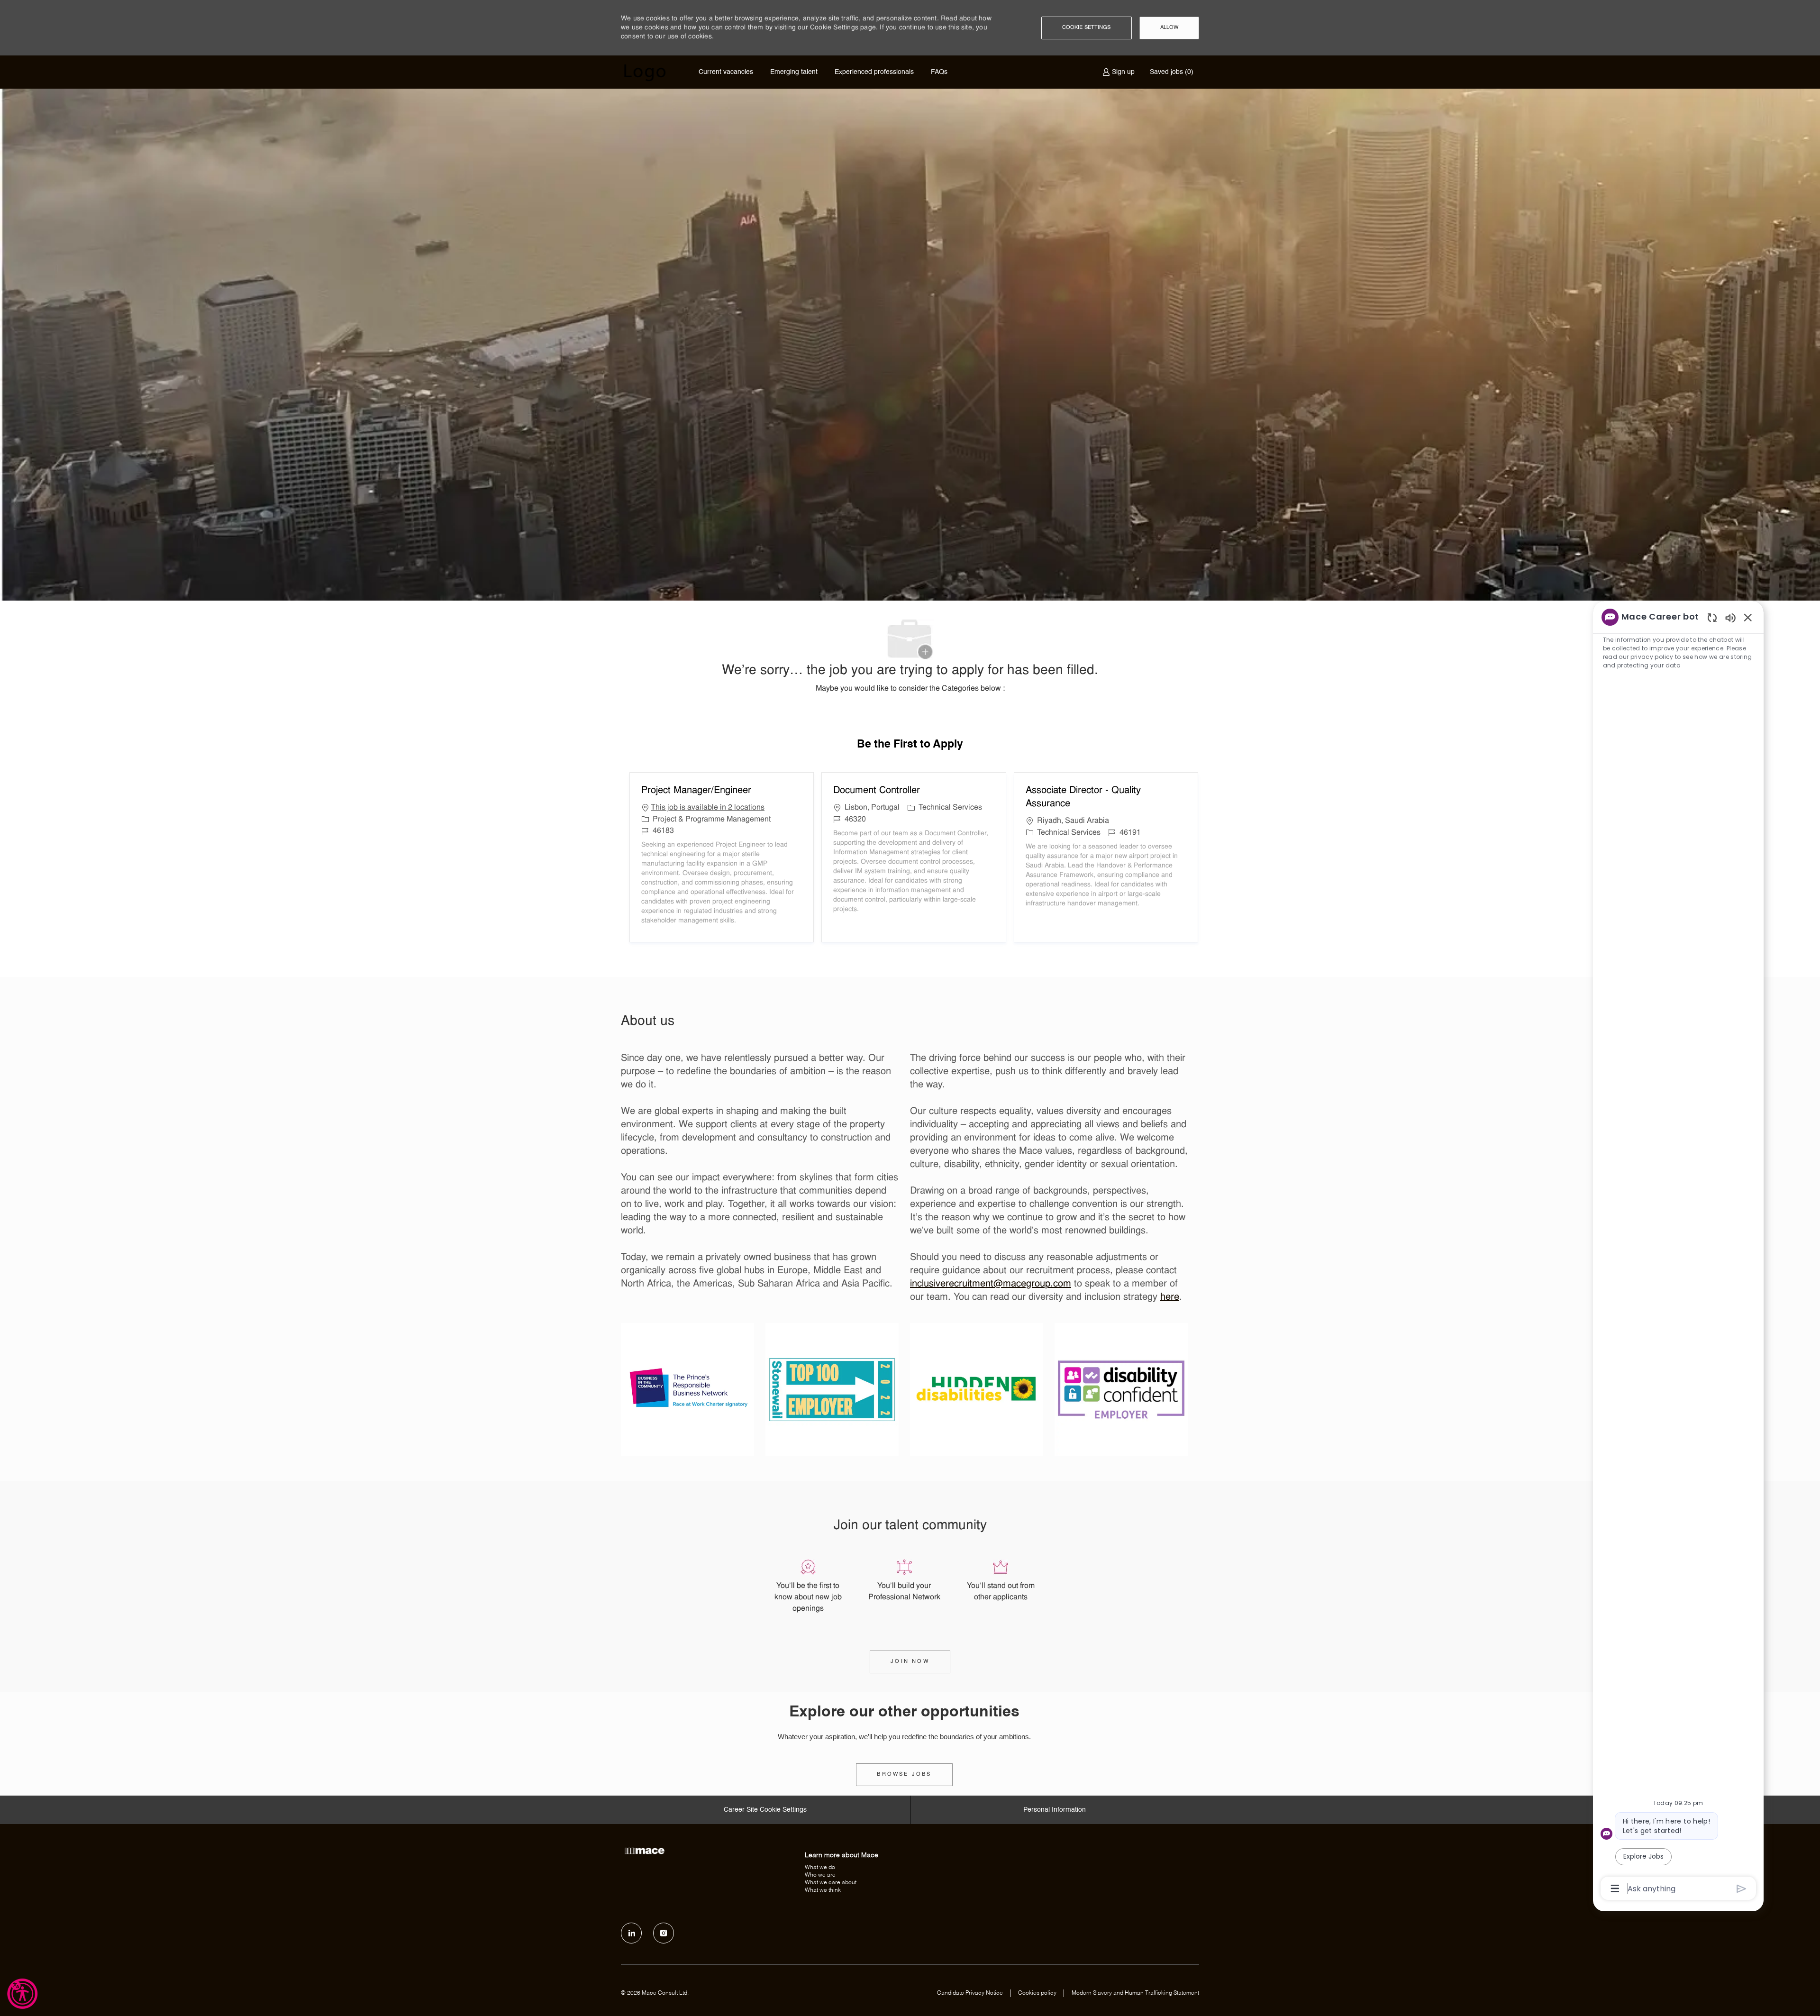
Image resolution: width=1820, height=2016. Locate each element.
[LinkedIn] (631, 1933)
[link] (904, 1775)
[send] (1742, 1889)
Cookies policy (1037, 1993)
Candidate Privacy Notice (970, 1993)
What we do (820, 1868)
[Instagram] (664, 1933)
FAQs (939, 72)
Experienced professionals (874, 72)
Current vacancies (726, 72)
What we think (823, 1890)
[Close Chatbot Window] (1748, 617)
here (1170, 1297)
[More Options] (1615, 1888)
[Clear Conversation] (1712, 617)
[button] (1087, 28)
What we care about (831, 1883)
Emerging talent (794, 72)
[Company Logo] (645, 72)
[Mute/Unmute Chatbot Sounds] (1730, 617)
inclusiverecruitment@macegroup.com (991, 1284)
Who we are (820, 1875)
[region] (1678, 1252)
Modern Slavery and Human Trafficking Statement (1135, 1993)
